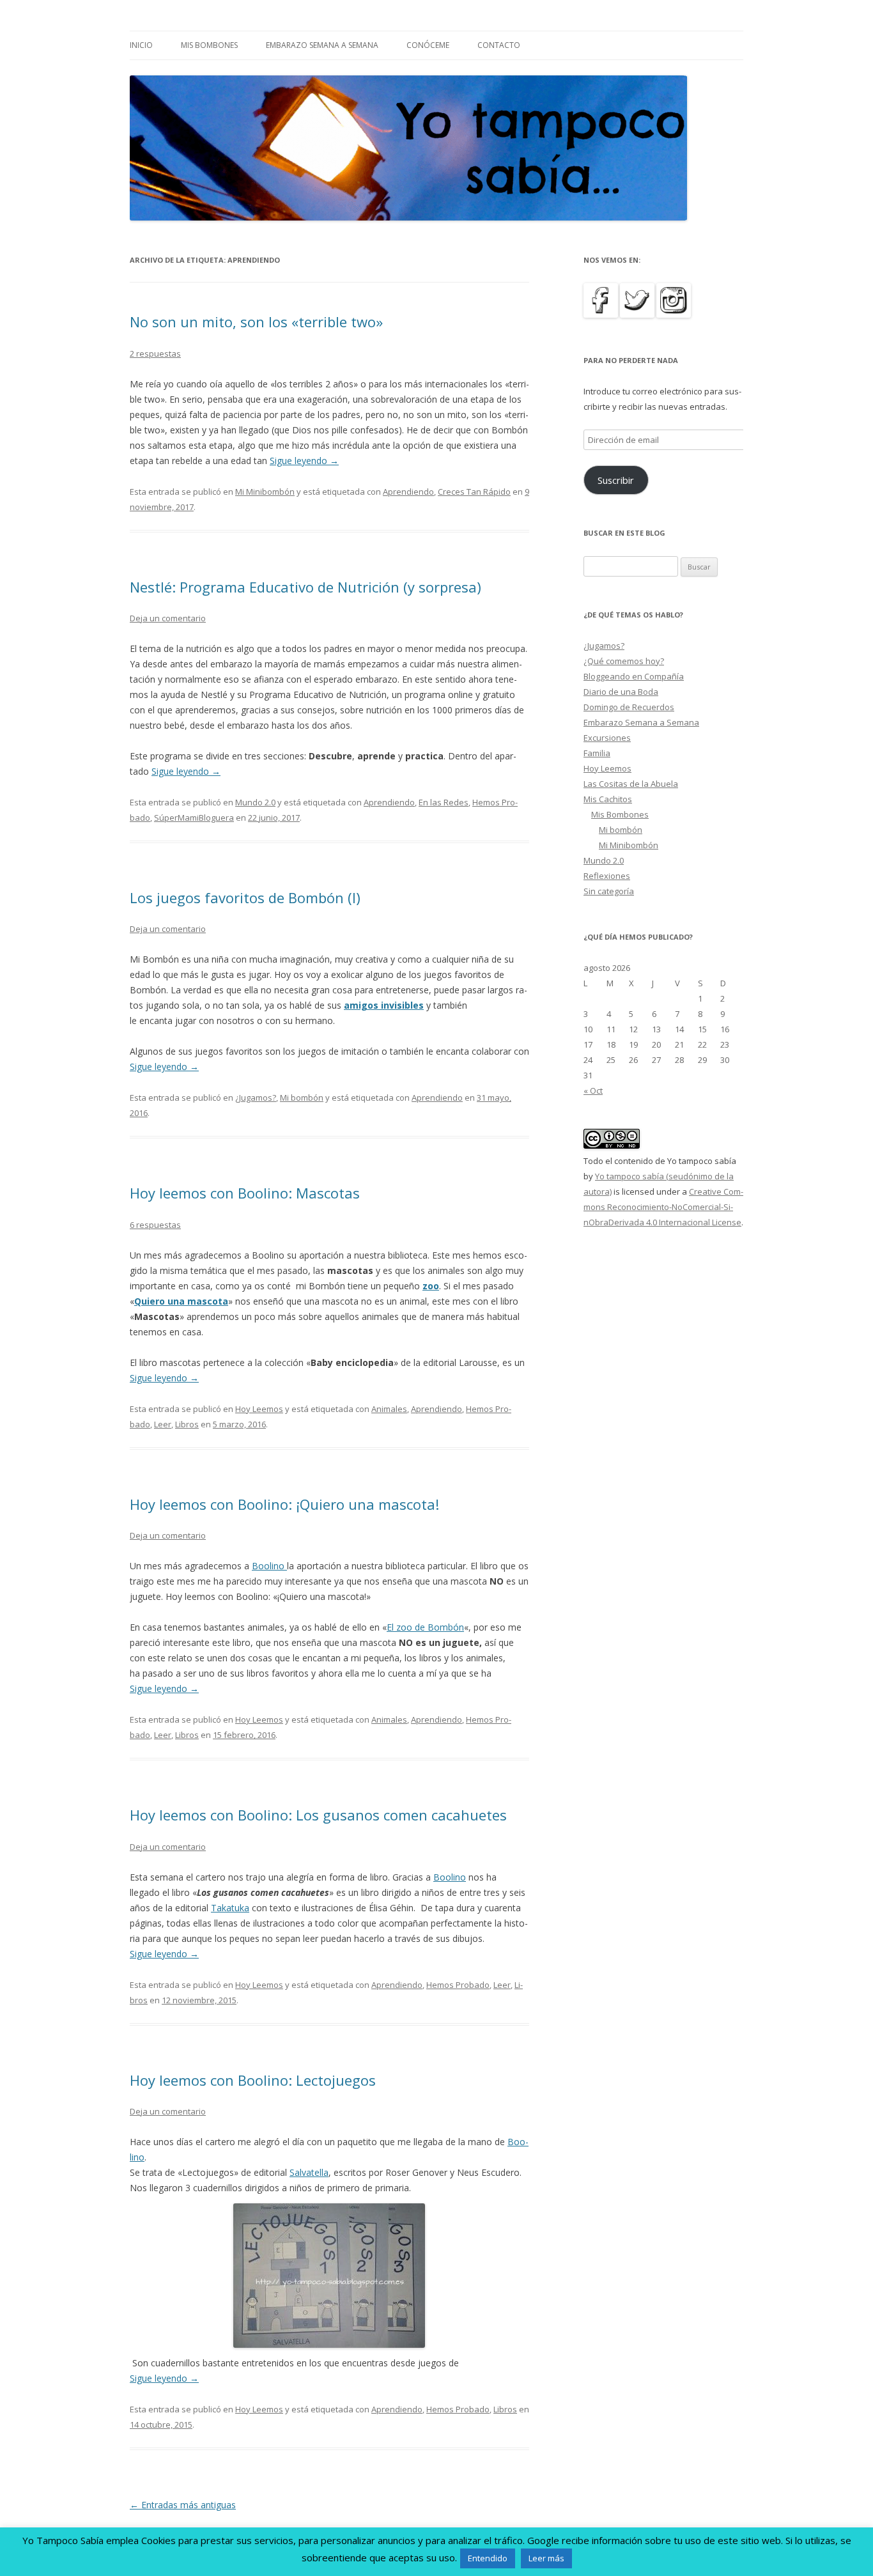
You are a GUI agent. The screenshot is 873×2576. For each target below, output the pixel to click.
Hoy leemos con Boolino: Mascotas (245, 1193)
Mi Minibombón (265, 492)
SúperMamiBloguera (194, 818)
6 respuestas (155, 1225)
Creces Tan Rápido (474, 492)
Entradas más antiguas (183, 2505)
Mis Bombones (209, 45)
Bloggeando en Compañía (634, 676)
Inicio (141, 45)
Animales (389, 1409)
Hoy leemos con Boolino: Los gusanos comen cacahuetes (318, 1815)
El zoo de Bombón (425, 1627)
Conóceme (428, 45)
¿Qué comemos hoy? (624, 661)
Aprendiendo (408, 492)
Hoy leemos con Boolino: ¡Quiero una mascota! (284, 1504)
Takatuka (230, 1908)
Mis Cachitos (608, 799)
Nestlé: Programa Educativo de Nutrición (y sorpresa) (305, 587)
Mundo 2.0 (255, 802)
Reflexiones (607, 876)
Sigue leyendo (304, 461)
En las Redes (444, 802)
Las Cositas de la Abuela (631, 784)
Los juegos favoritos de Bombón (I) (245, 897)
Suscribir (616, 480)
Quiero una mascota (181, 1301)
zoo (431, 1286)
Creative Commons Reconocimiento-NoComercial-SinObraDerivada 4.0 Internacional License (663, 1207)
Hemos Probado (458, 1985)
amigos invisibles (384, 1005)
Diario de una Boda (621, 692)
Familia (597, 753)
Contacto (499, 45)
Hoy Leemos (259, 1409)
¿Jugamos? (256, 1098)
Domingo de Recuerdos (629, 707)
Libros (187, 1424)
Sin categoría (609, 891)
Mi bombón (302, 1098)
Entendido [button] (488, 2558)
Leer (163, 1424)
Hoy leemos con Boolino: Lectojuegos (253, 2080)
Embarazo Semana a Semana (322, 45)
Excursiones (607, 738)
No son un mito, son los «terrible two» (256, 322)
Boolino (269, 1566)
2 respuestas (155, 353)
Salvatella (309, 2172)
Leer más (546, 2558)
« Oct (593, 1090)
